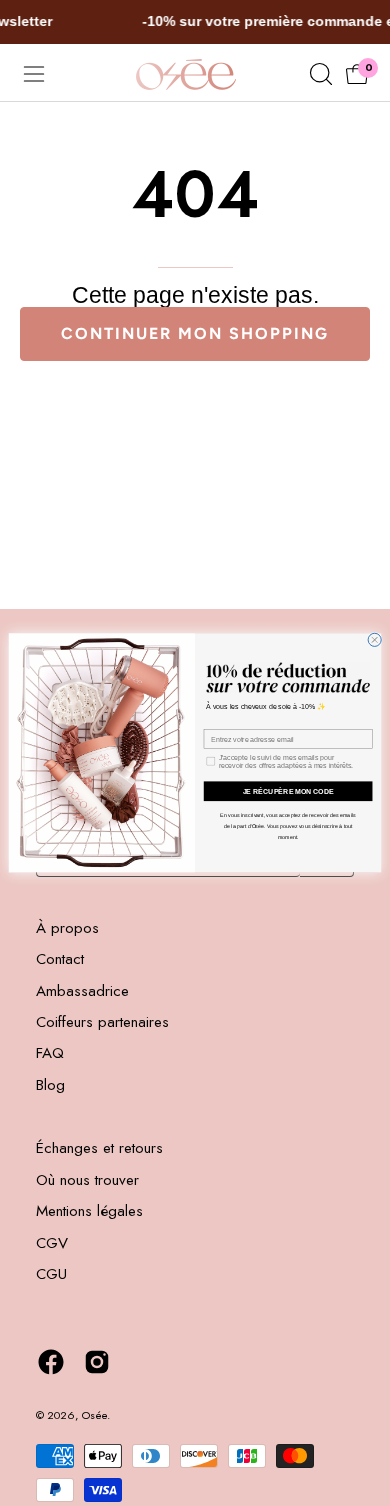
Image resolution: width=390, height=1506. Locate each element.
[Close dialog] (374, 639)
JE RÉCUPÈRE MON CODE (288, 791)
